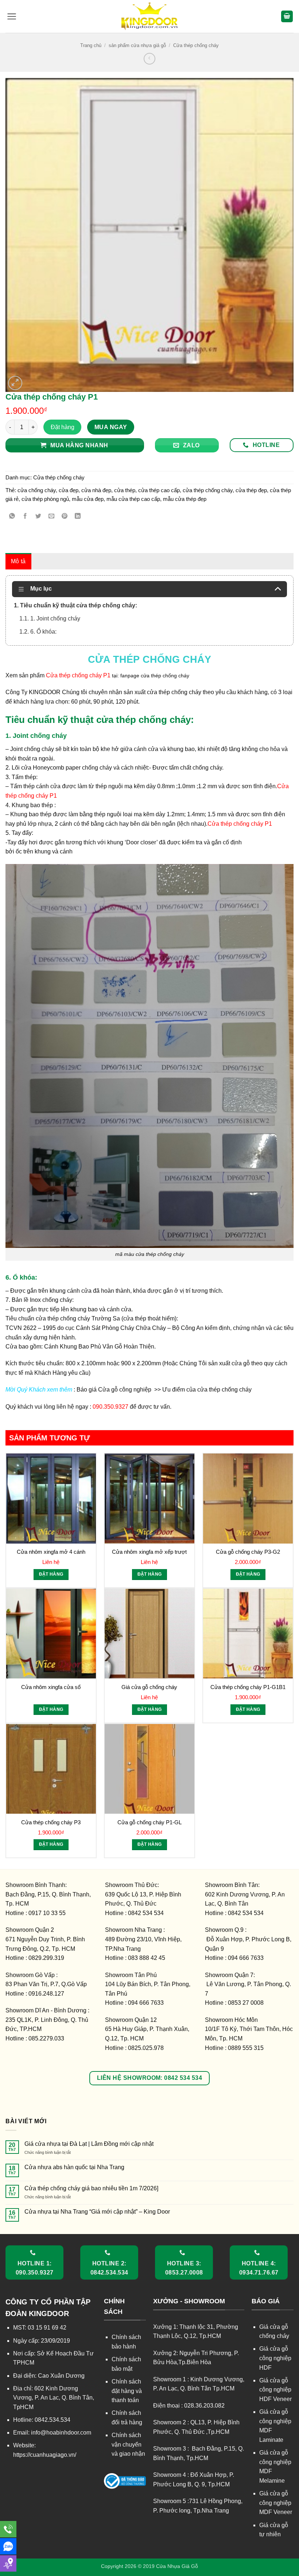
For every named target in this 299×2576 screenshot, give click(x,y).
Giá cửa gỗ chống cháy (149, 1687)
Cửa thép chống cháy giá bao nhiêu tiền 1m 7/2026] (91, 2188)
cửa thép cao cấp (159, 490)
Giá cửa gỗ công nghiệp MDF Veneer (276, 2503)
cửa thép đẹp (251, 490)
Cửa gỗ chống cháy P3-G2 (248, 1552)
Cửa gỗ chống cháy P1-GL (149, 1822)
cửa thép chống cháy (208, 490)
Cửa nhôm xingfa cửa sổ (51, 1687)
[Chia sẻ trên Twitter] (38, 517)
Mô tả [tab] (18, 561)
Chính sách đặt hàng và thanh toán (127, 2391)
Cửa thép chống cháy (196, 45)
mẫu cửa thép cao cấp (133, 499)
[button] (12, 16)
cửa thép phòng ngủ (45, 499)
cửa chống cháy (37, 490)
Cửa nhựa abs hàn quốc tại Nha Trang (74, 2167)
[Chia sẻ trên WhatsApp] (12, 517)
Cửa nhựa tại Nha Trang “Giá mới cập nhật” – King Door (97, 2212)
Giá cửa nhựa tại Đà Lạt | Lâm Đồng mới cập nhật (89, 2144)
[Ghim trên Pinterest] (65, 517)
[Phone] (8, 2529)
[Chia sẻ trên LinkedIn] (78, 517)
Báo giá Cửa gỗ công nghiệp (115, 1390)
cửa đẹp (69, 490)
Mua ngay (111, 427)
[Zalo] (8, 2546)
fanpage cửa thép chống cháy (155, 676)
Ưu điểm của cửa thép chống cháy (206, 1390)
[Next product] (149, 59)
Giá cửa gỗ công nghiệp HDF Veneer (275, 2390)
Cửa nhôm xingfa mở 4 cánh (51, 1552)
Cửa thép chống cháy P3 (51, 1822)
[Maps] (8, 2563)
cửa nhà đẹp (96, 490)
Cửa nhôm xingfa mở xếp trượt (149, 1552)
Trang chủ (91, 45)
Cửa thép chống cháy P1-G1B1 (248, 1687)
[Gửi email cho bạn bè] (52, 517)
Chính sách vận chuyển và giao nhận (128, 2444)
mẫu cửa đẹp (88, 499)
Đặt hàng (63, 427)
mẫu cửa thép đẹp (185, 499)
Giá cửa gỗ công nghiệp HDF (275, 2358)
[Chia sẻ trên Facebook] (25, 517)
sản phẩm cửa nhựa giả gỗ (137, 45)
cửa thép (125, 490)
